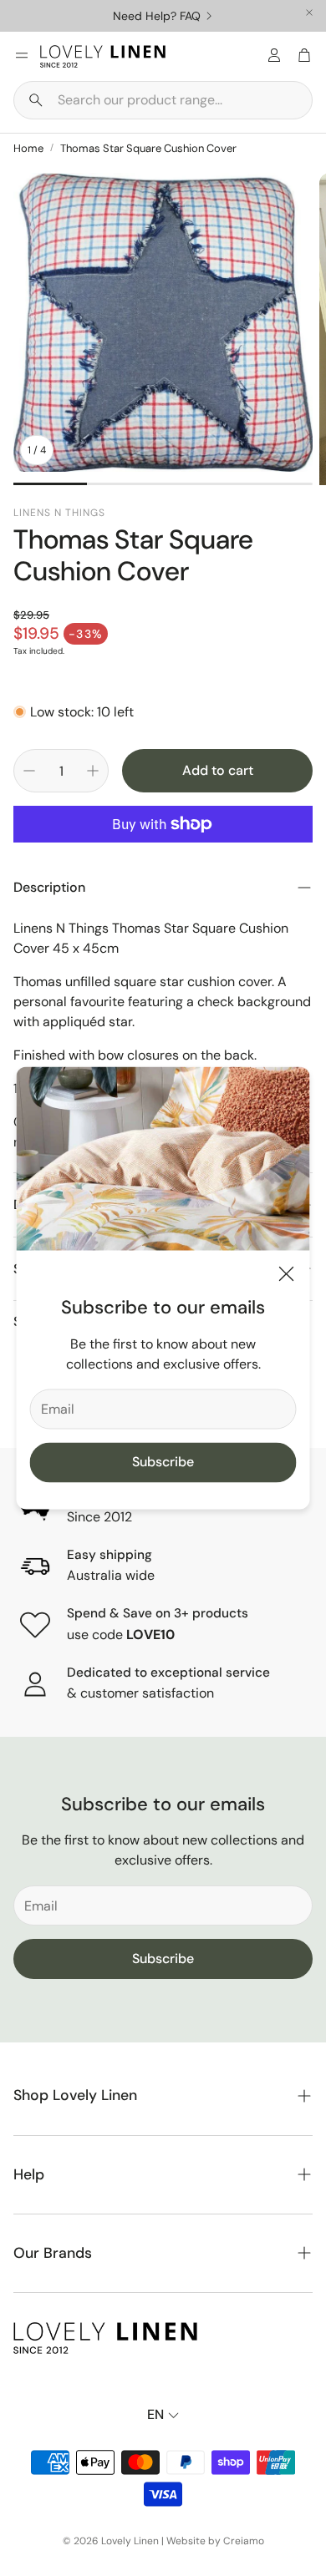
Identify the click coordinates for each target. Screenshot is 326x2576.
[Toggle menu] (22, 55)
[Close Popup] (287, 1276)
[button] (163, 100)
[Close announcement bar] (309, 13)
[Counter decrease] (29, 771)
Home (28, 148)
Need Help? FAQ (157, 16)
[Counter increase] (93, 771)
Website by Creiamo (215, 2541)
